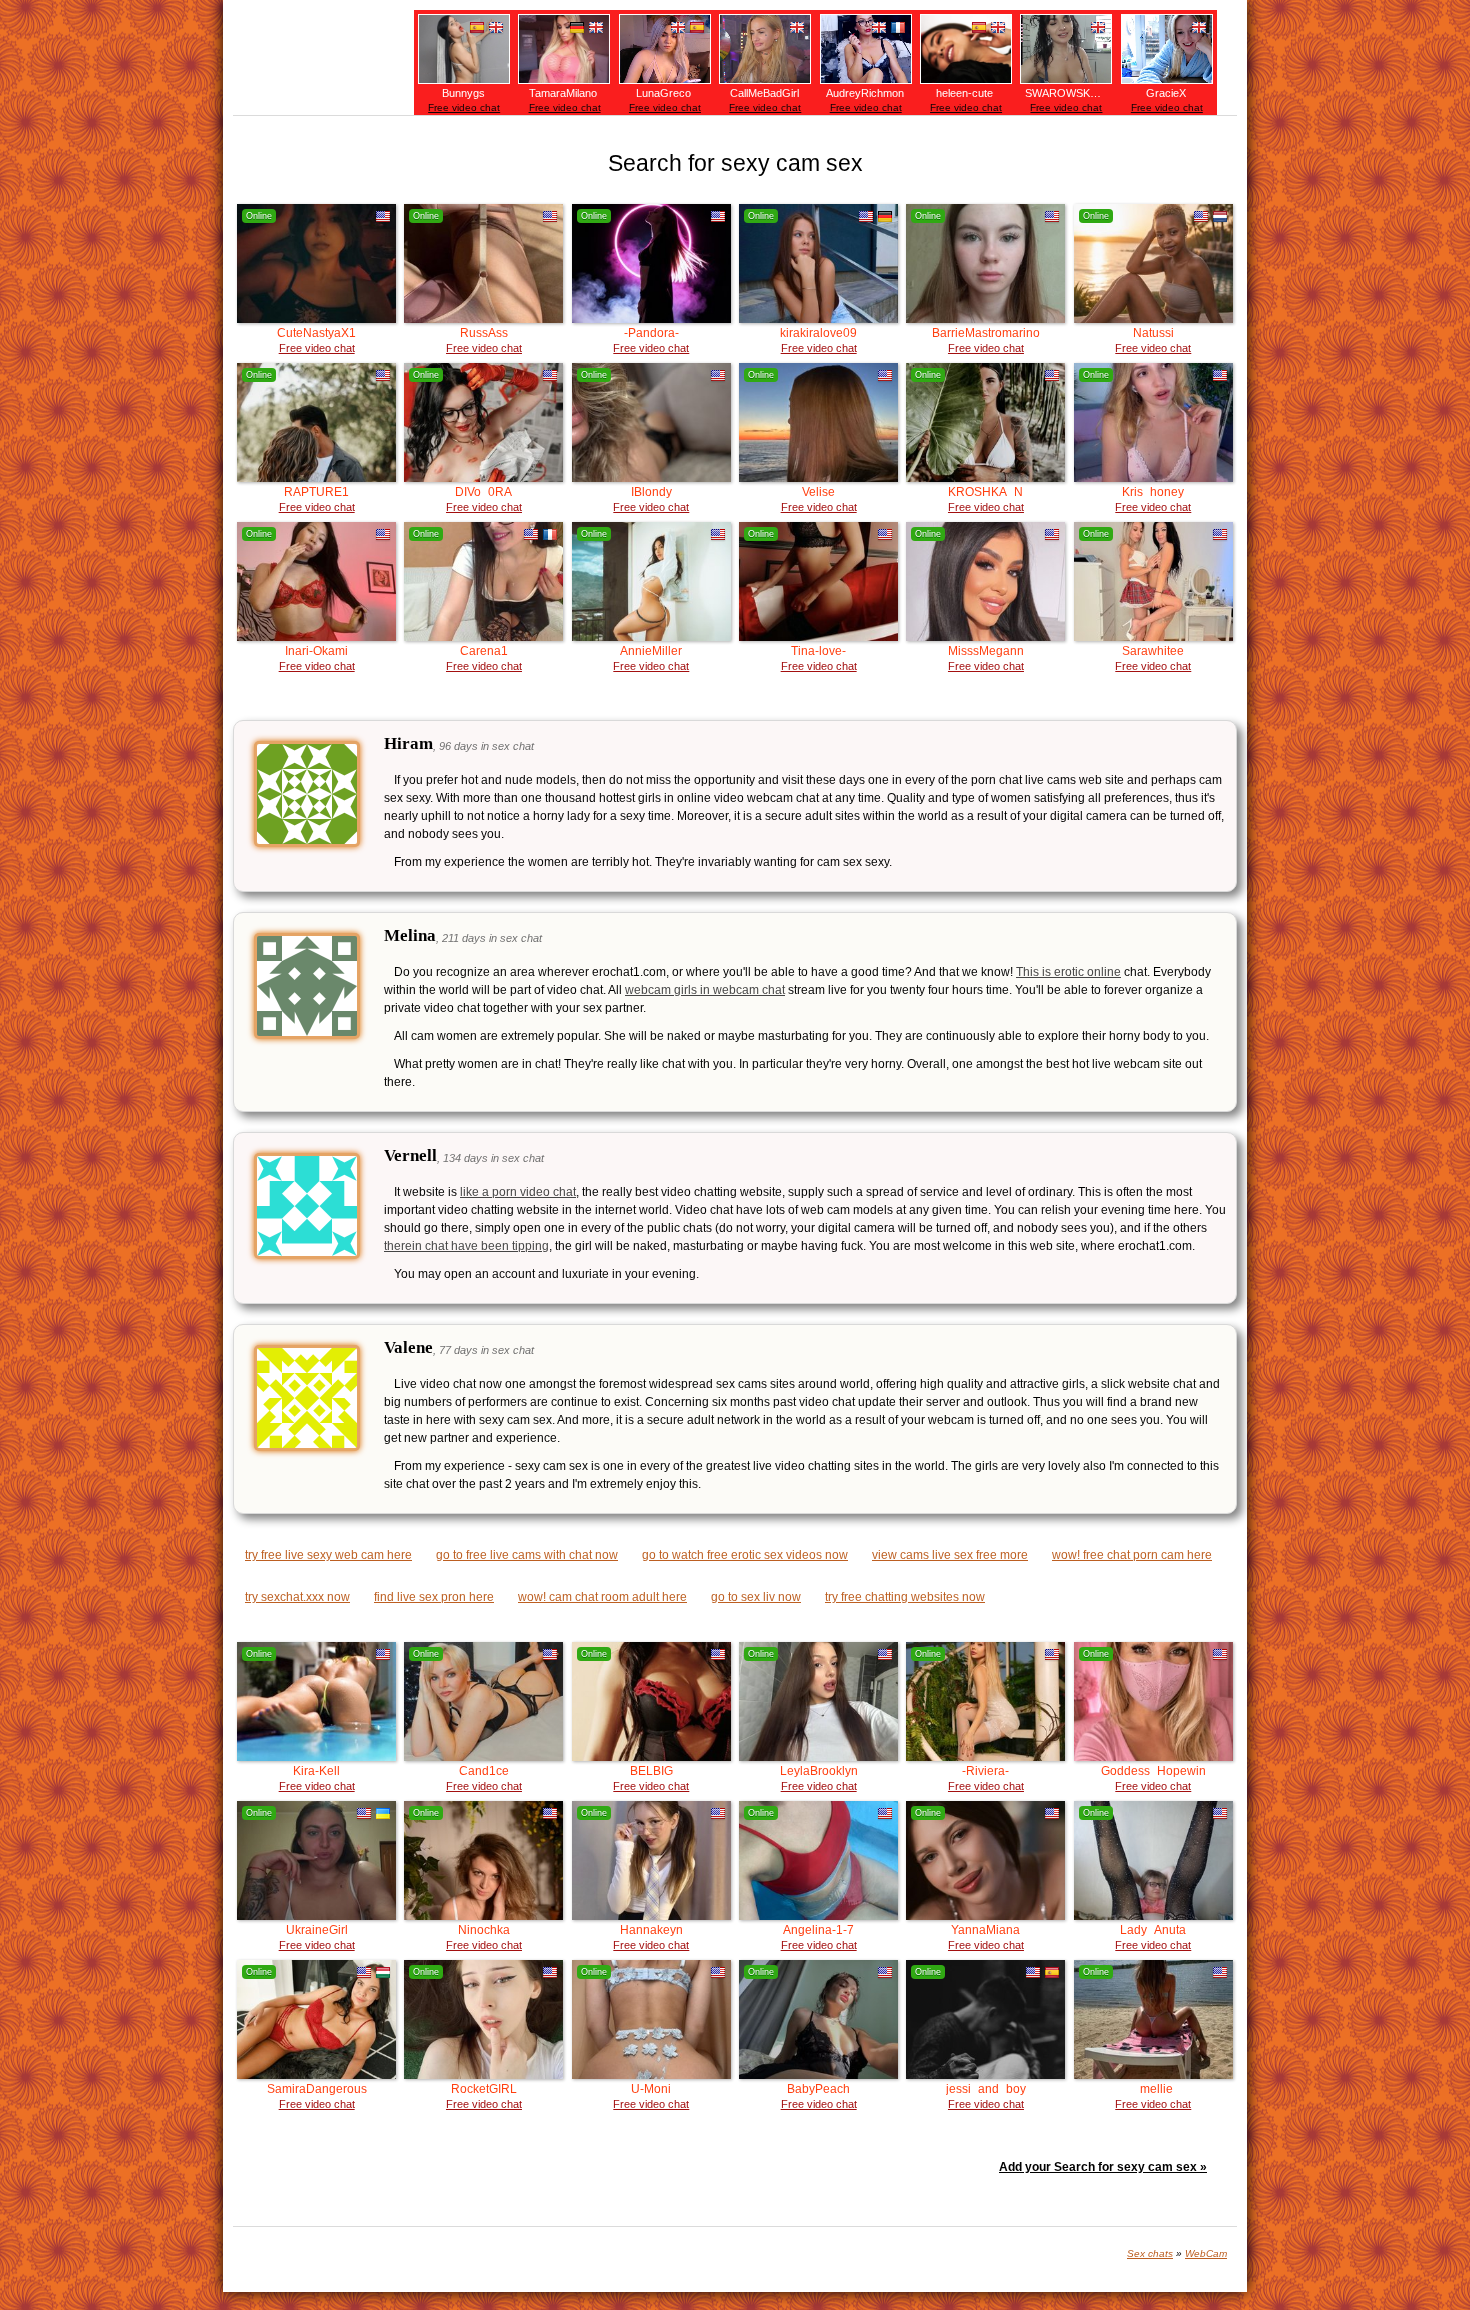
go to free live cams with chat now (527, 1555)
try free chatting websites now (905, 1597)
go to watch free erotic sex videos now (745, 1555)
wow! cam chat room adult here (602, 1597)
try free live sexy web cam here (328, 1555)
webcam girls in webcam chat (705, 990)
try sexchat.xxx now (297, 1597)
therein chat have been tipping (466, 1246)
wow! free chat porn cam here (1132, 1555)
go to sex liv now (756, 1597)
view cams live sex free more (950, 1555)
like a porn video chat (518, 1192)
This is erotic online (1068, 972)
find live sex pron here (434, 1597)
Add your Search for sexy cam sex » (1103, 2167)
